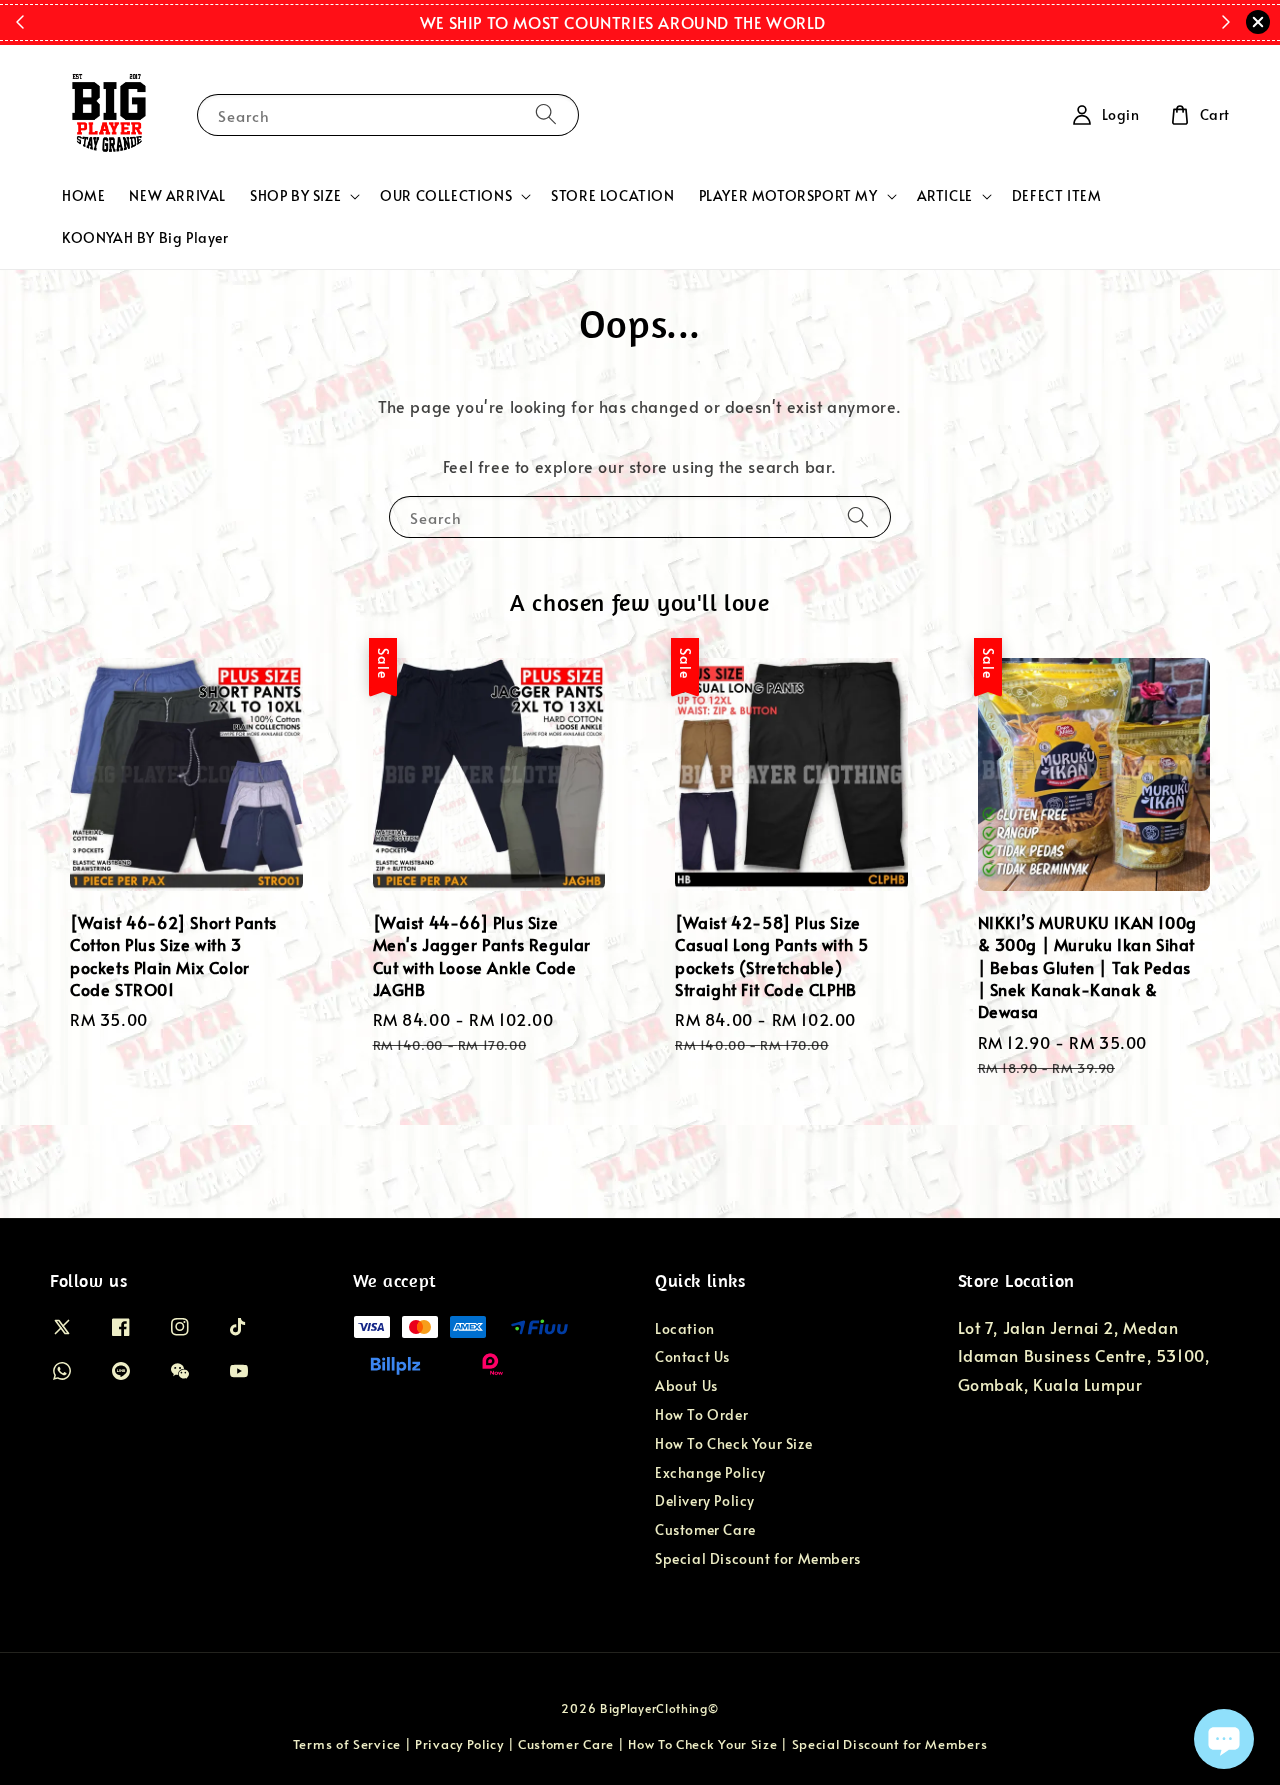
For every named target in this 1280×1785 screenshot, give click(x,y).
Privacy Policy (459, 1744)
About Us (686, 1385)
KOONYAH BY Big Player (145, 237)
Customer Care (705, 1529)
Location (685, 1329)
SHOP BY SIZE (295, 196)
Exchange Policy (710, 1472)
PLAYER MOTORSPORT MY (788, 196)
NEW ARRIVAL (177, 195)
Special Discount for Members (758, 1558)
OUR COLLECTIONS (446, 196)
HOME (83, 195)
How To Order (701, 1414)
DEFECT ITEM (1057, 195)
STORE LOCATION (612, 195)
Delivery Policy (705, 1500)
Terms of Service (347, 1744)
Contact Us (692, 1356)
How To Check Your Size (733, 1443)
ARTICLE (945, 196)
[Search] (546, 114)
